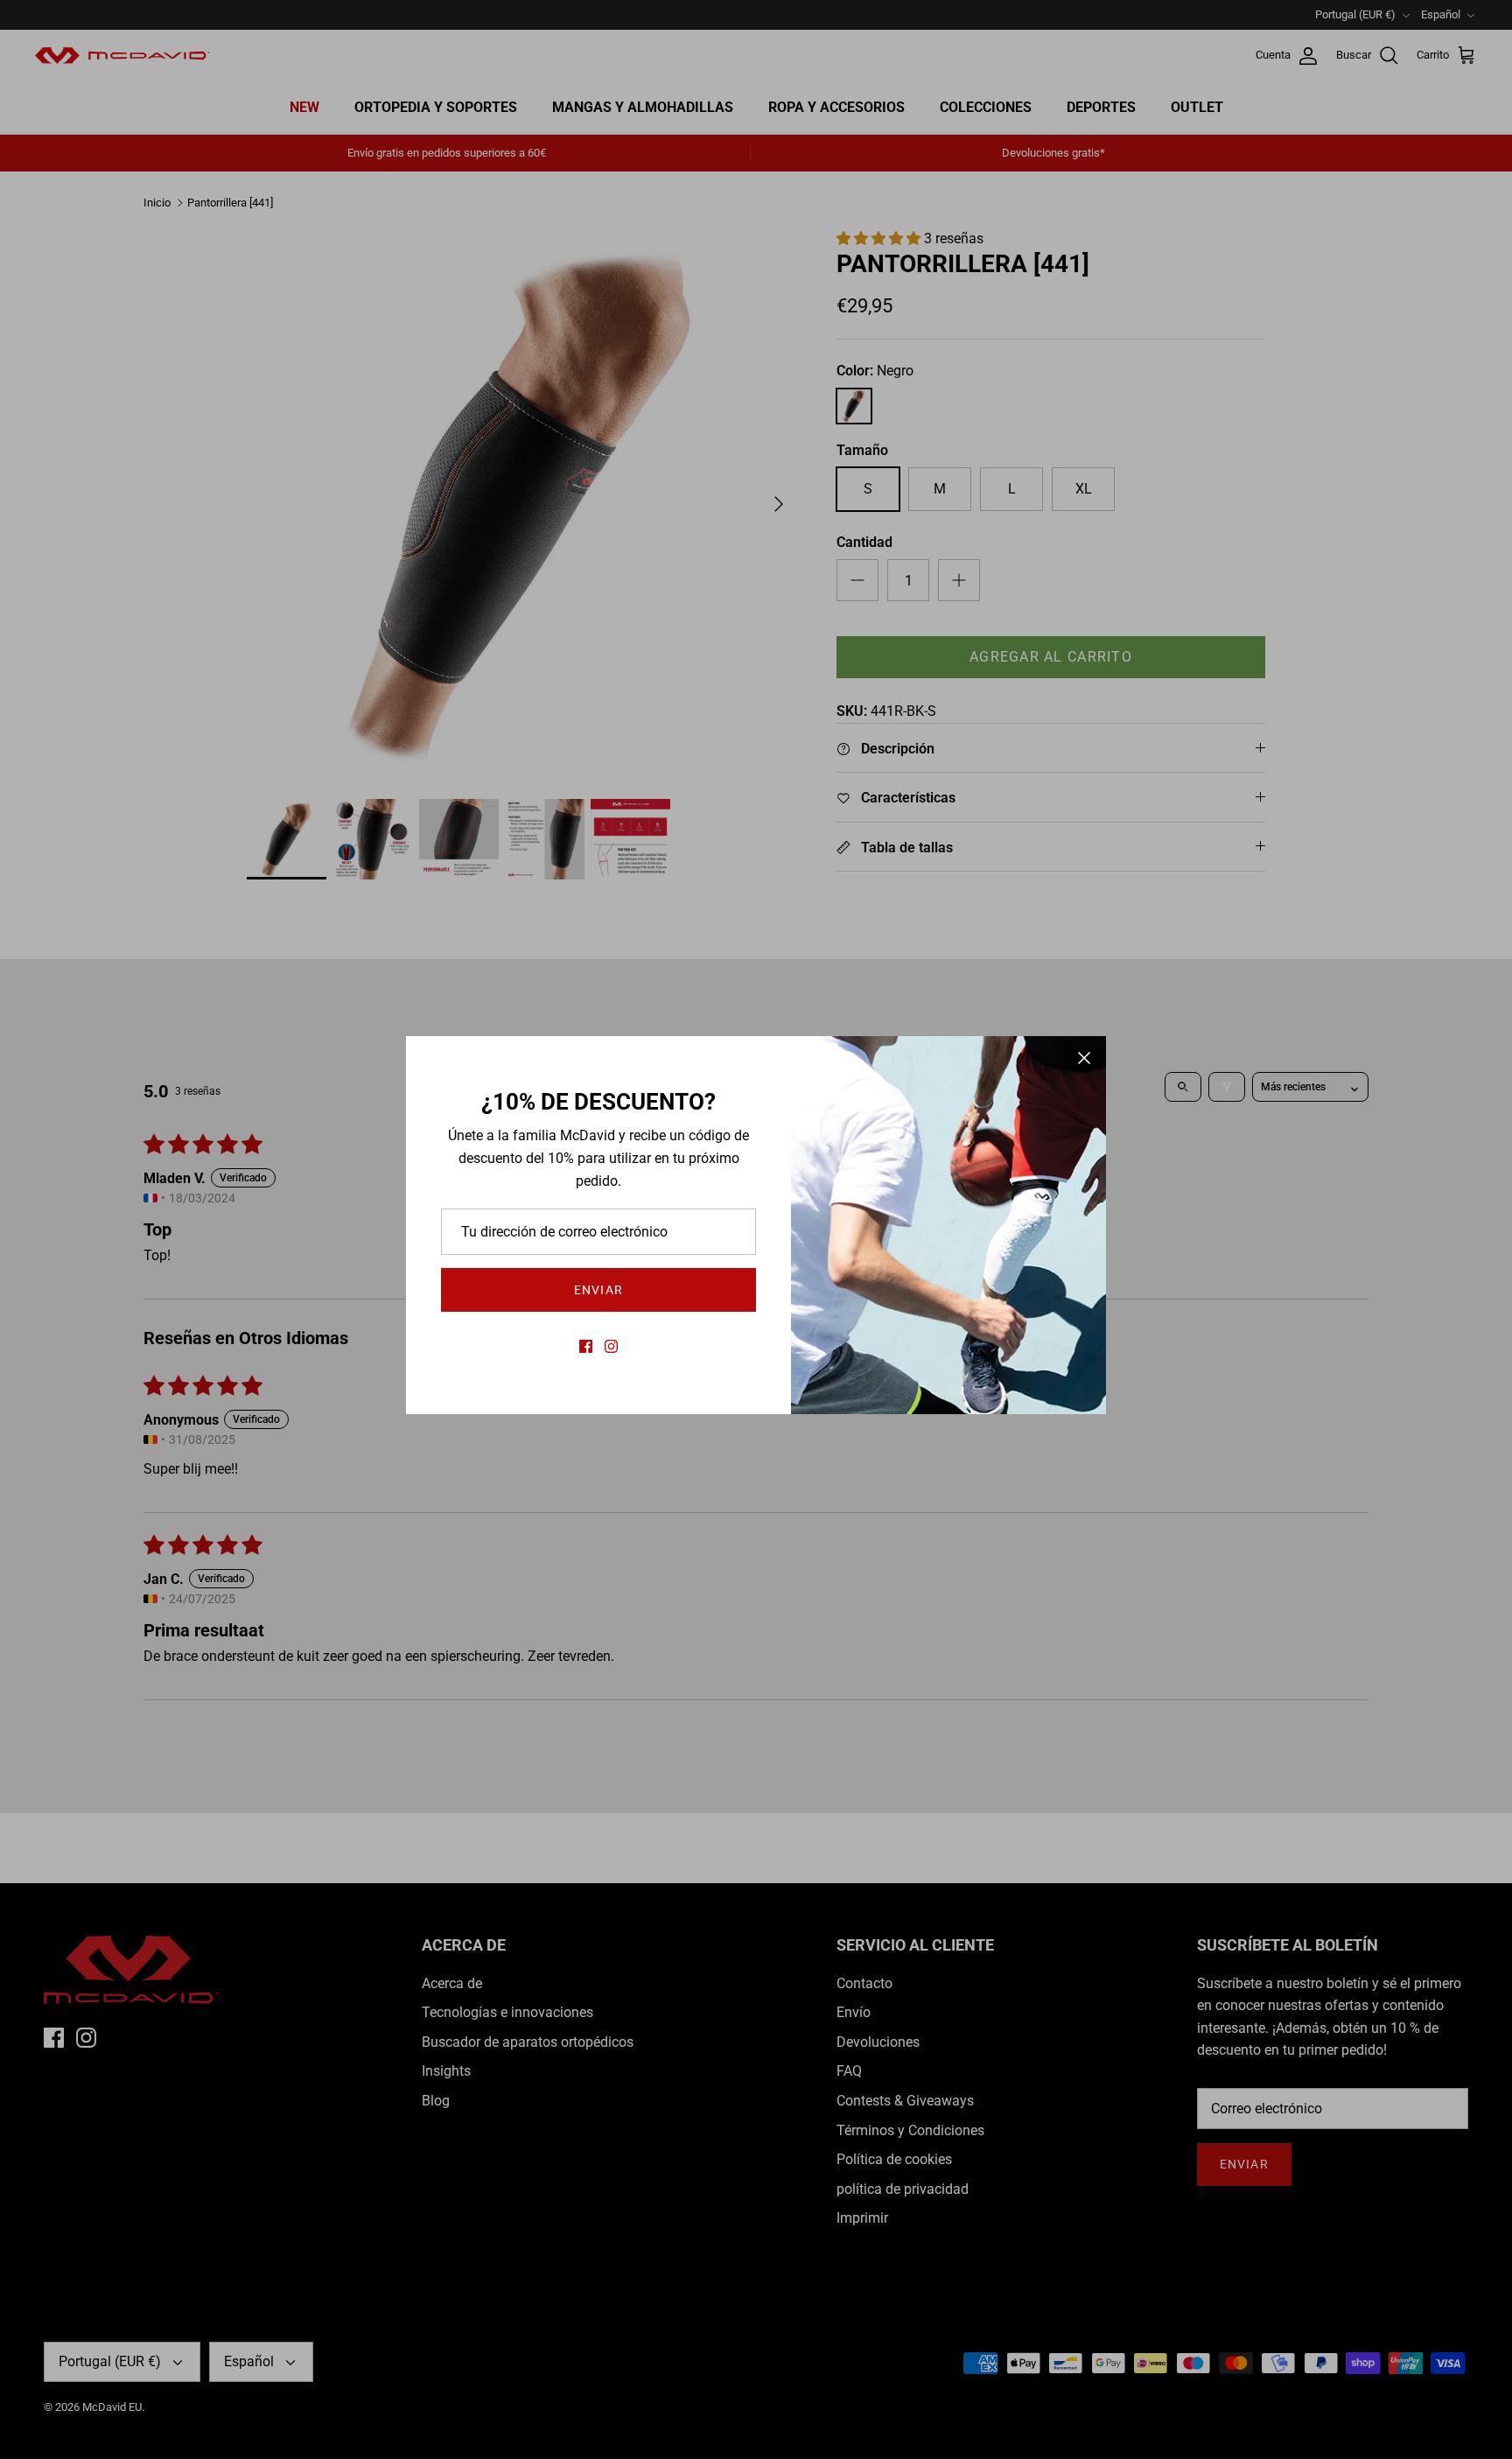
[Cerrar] (1084, 1058)
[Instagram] (611, 1346)
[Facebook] (586, 1346)
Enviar (598, 1290)
